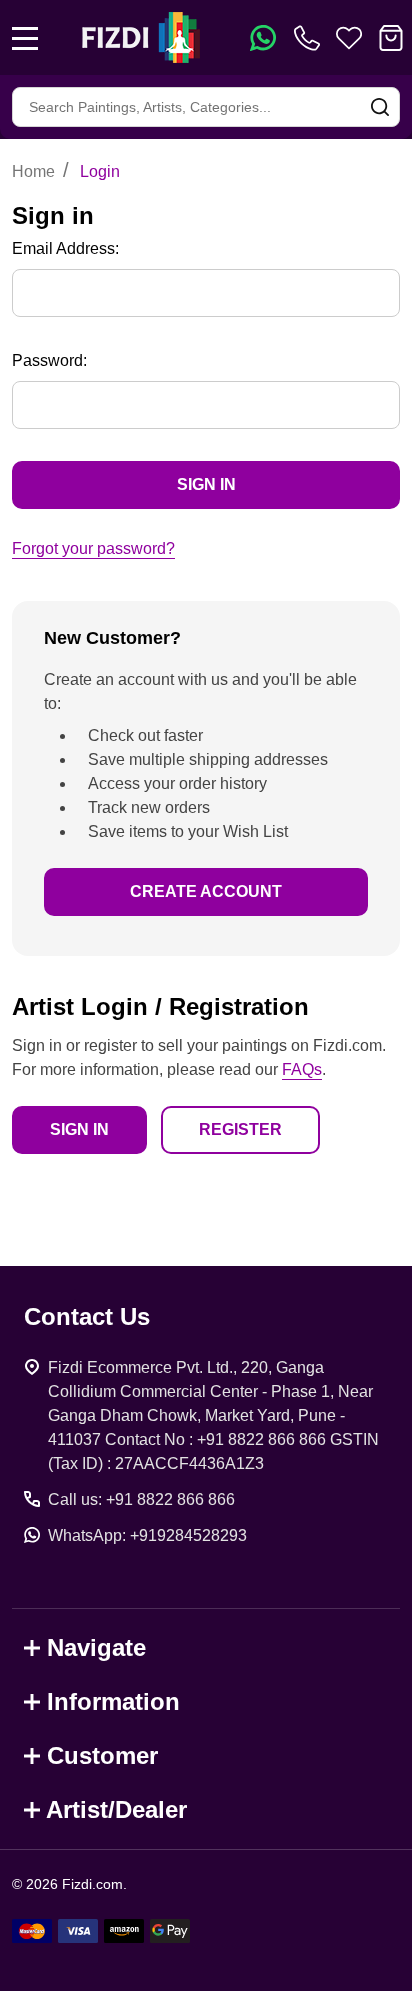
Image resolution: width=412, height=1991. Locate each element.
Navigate (96, 1647)
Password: (49, 360)
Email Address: (65, 248)
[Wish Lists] (349, 38)
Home (33, 171)
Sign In (79, 1129)
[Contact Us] (311, 38)
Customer (102, 1755)
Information (113, 1701)
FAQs (302, 1069)
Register (240, 1129)
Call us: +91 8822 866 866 (141, 1499)
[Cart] (391, 38)
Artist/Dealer (116, 1809)
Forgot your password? (93, 548)
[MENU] (25, 38)
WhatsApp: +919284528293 (147, 1535)
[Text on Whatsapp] (263, 38)
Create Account (206, 891)
